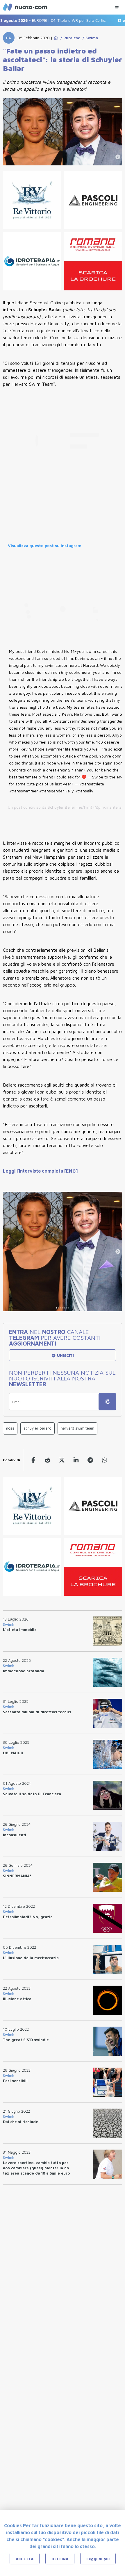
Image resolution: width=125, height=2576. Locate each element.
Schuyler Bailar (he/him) (70, 807)
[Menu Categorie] (117, 6)
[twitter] (62, 1460)
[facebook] (33, 1460)
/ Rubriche (69, 38)
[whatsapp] (105, 1460)
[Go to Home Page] (56, 38)
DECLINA (60, 2559)
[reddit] (48, 1460)
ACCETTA (25, 2559)
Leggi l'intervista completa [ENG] (40, 1171)
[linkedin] (76, 1460)
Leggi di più (98, 2559)
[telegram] (90, 1460)
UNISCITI (65, 1355)
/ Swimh (89, 38)
